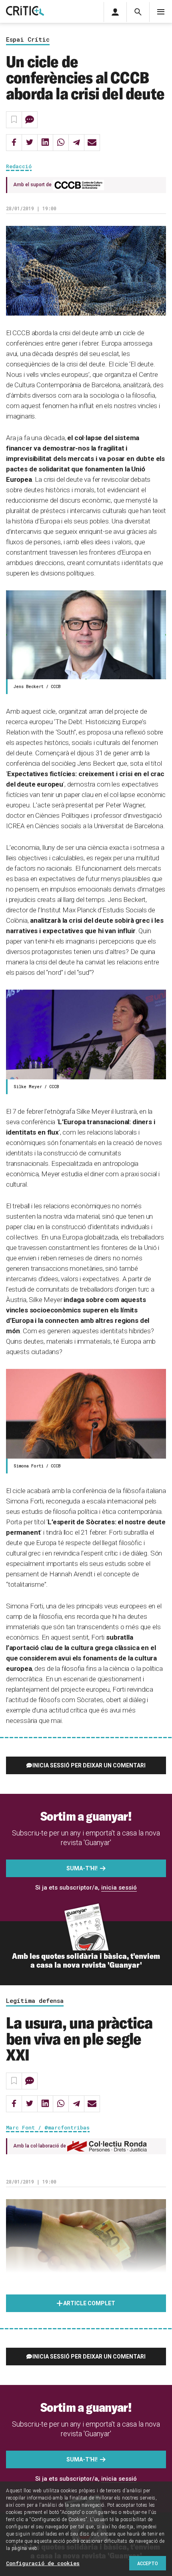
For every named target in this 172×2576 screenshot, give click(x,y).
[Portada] (25, 11)
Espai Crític (28, 40)
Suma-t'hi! (82, 1868)
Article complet (89, 2303)
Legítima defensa (35, 2001)
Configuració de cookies (43, 2563)
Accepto (148, 2563)
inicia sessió (119, 1888)
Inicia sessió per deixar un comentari (89, 1765)
